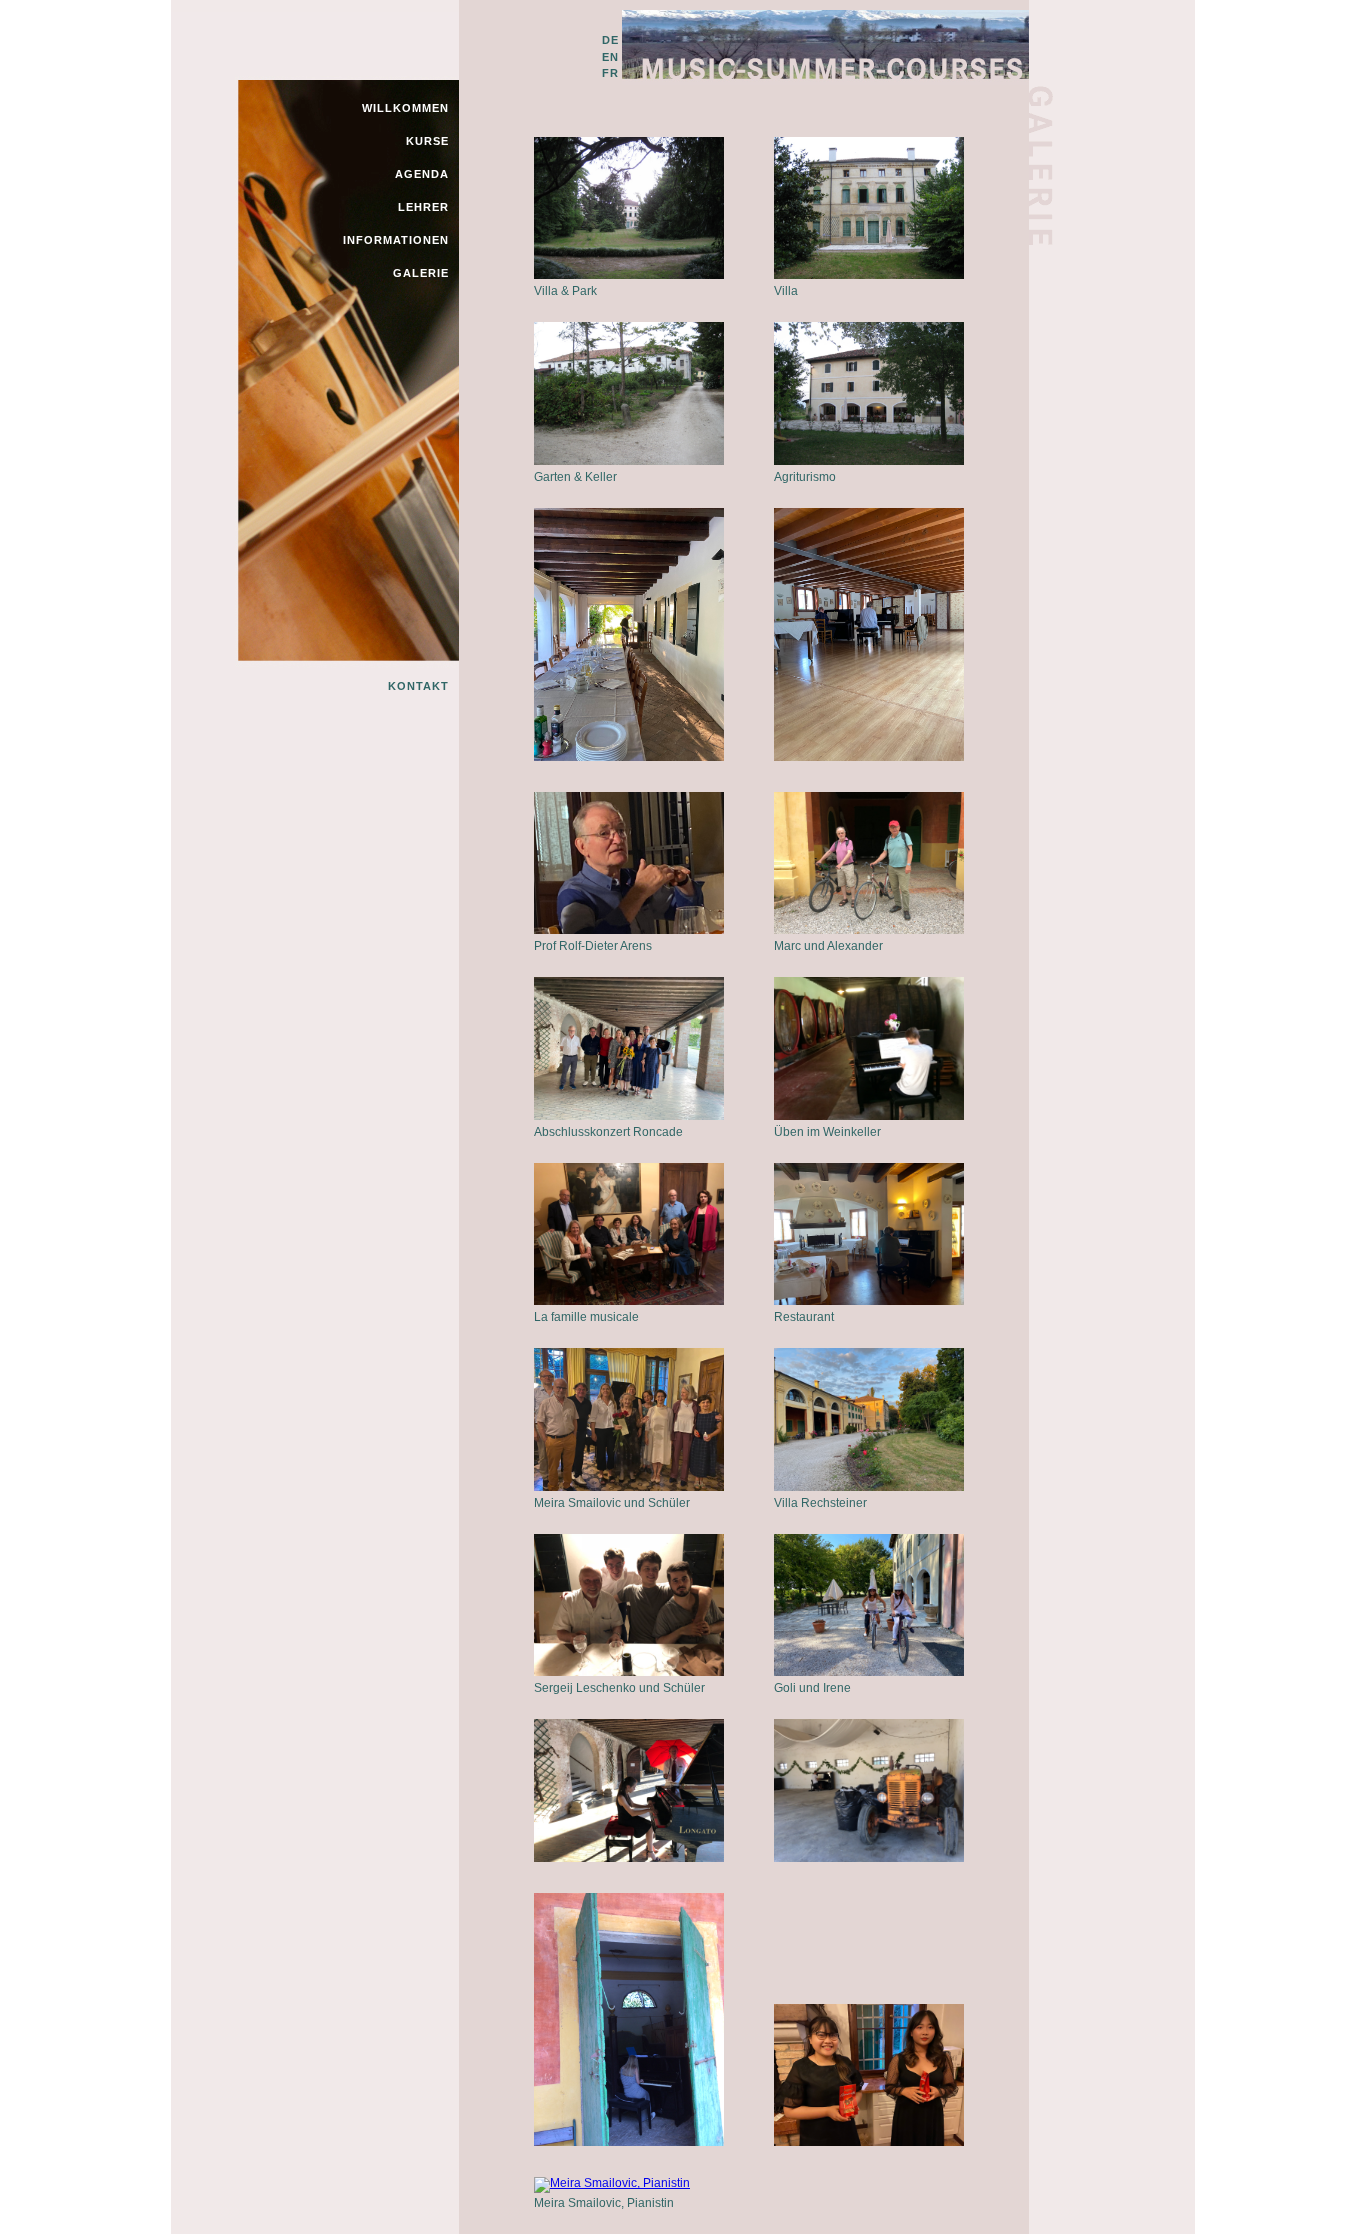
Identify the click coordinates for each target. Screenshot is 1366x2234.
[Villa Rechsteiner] (869, 1487)
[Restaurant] (869, 1301)
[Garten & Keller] (629, 461)
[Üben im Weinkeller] (869, 1116)
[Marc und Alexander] (869, 930)
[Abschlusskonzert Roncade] (629, 1116)
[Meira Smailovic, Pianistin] (612, 2183)
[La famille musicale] (629, 1301)
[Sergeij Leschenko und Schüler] (629, 1672)
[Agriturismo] (869, 461)
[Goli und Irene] (869, 1672)
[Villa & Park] (629, 275)
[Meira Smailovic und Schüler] (629, 1487)
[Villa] (869, 275)
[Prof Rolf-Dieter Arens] (629, 930)
